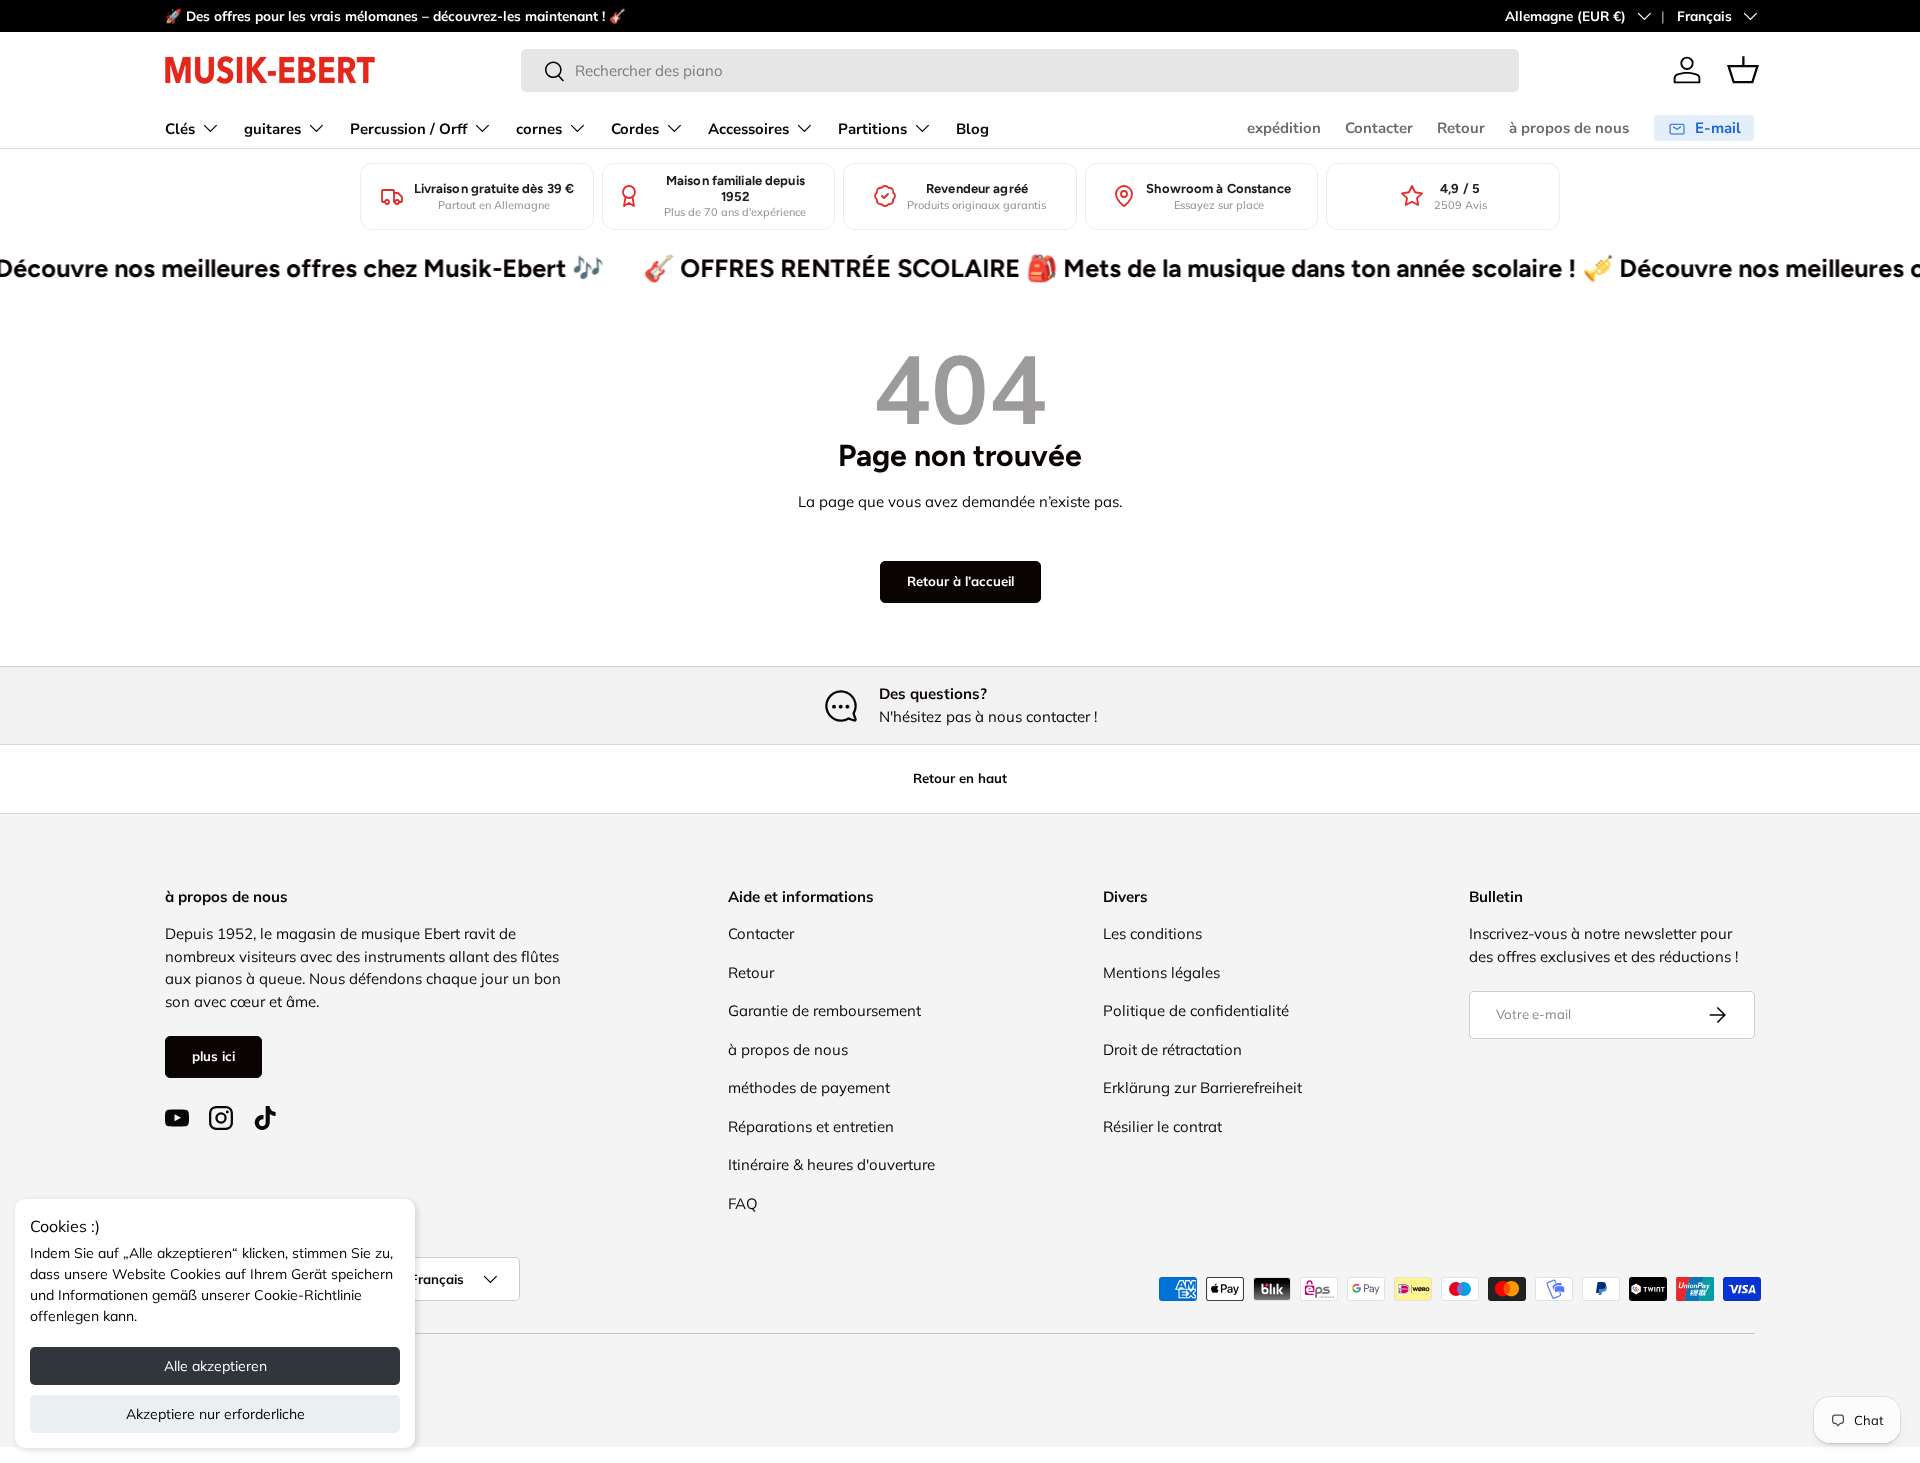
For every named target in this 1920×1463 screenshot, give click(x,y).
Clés (180, 129)
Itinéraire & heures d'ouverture (831, 1164)
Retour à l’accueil (960, 581)
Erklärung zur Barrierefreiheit (1202, 1087)
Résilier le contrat (1162, 1126)
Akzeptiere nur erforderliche (215, 1414)
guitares (272, 129)
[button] (1743, 70)
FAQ (743, 1203)
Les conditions (1152, 933)
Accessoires (748, 129)
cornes (539, 129)
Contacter (1379, 128)
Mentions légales (1161, 972)
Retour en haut (960, 778)
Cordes (635, 129)
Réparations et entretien (811, 1126)
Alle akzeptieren (215, 1366)
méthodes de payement (809, 1087)
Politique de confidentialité (1196, 1010)
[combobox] (1020, 70)
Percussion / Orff (408, 129)
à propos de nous (1569, 128)
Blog (972, 129)
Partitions (872, 129)
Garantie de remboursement (824, 1010)
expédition (1284, 128)
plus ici (213, 1056)
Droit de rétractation (1172, 1049)
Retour (1461, 128)
